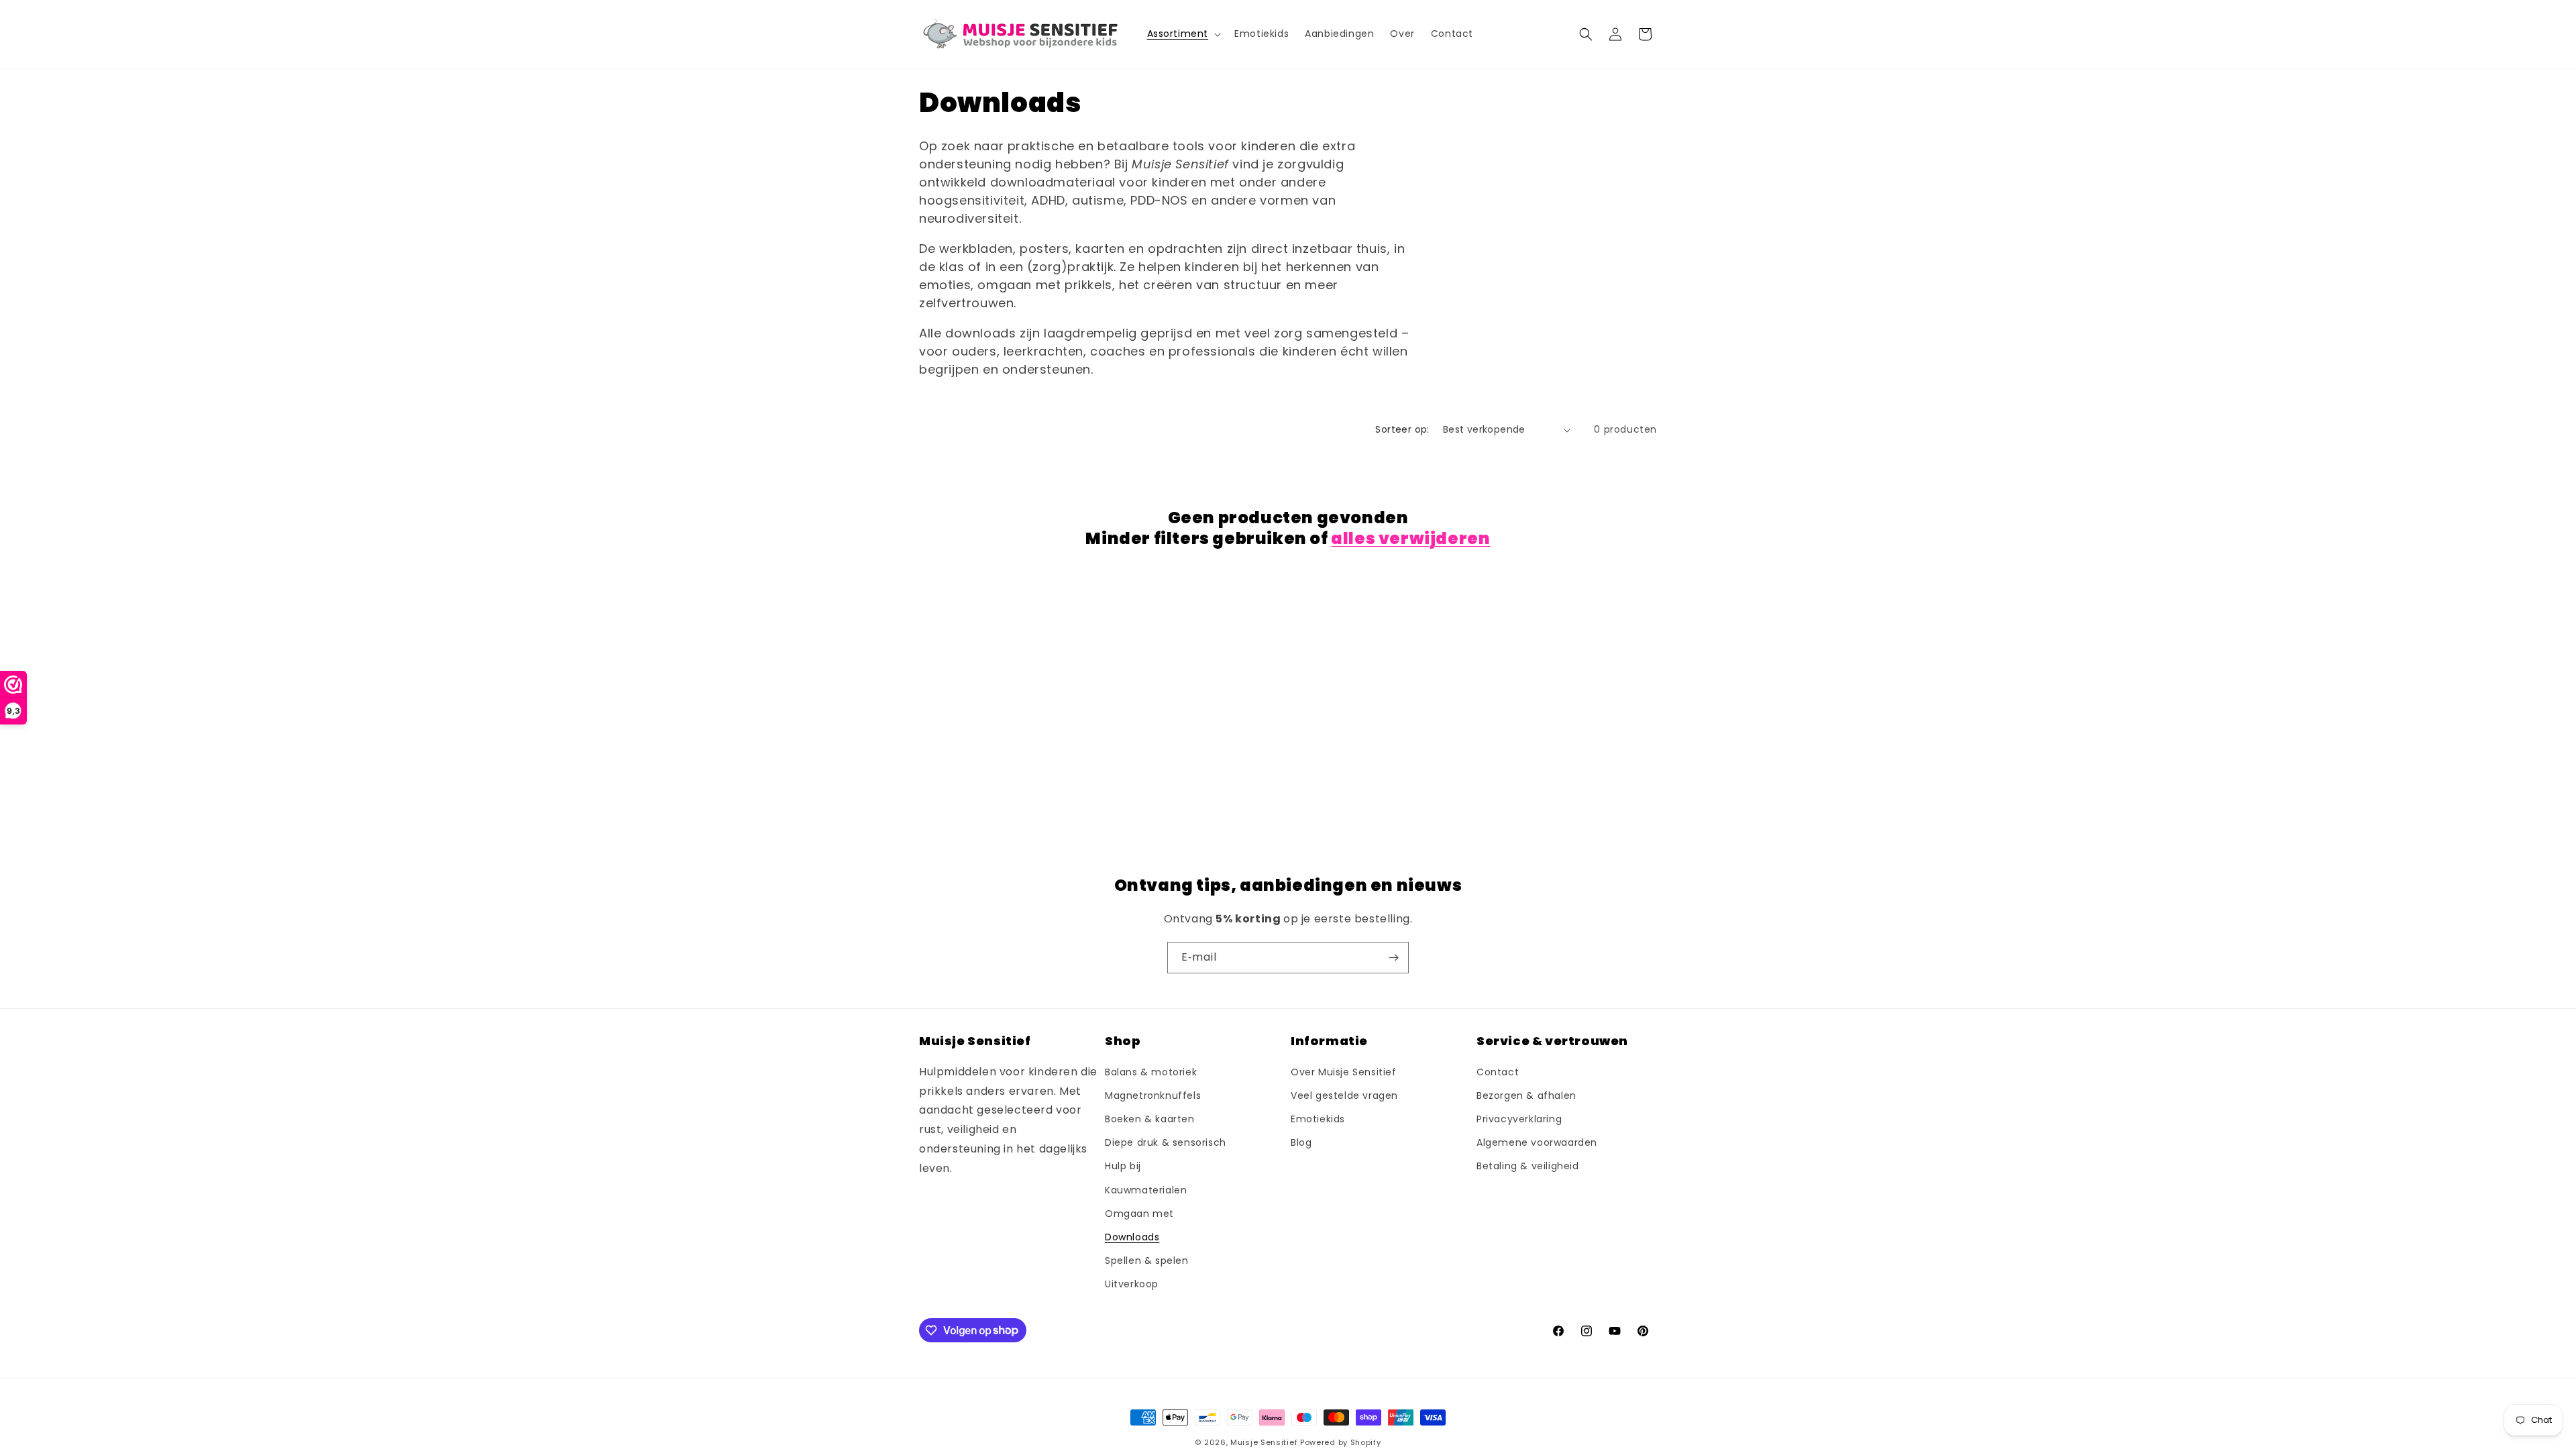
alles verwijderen (1410, 538)
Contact (1498, 1072)
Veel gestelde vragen (1344, 1095)
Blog (1301, 1142)
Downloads (1132, 1237)
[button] (1183, 34)
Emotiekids (1318, 1119)
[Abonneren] (1393, 958)
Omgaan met (1139, 1214)
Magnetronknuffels (1153, 1095)
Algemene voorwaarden (1537, 1142)
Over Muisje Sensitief (1344, 1072)
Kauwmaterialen (1146, 1190)
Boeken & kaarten (1150, 1119)
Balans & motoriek (1151, 1072)
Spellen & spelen (1147, 1260)
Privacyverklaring (1519, 1119)
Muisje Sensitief (1264, 1442)
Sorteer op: (1402, 429)
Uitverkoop (1132, 1284)
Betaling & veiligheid (1528, 1166)
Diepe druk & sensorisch (1166, 1142)
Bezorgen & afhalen (1526, 1095)
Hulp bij (1123, 1166)
